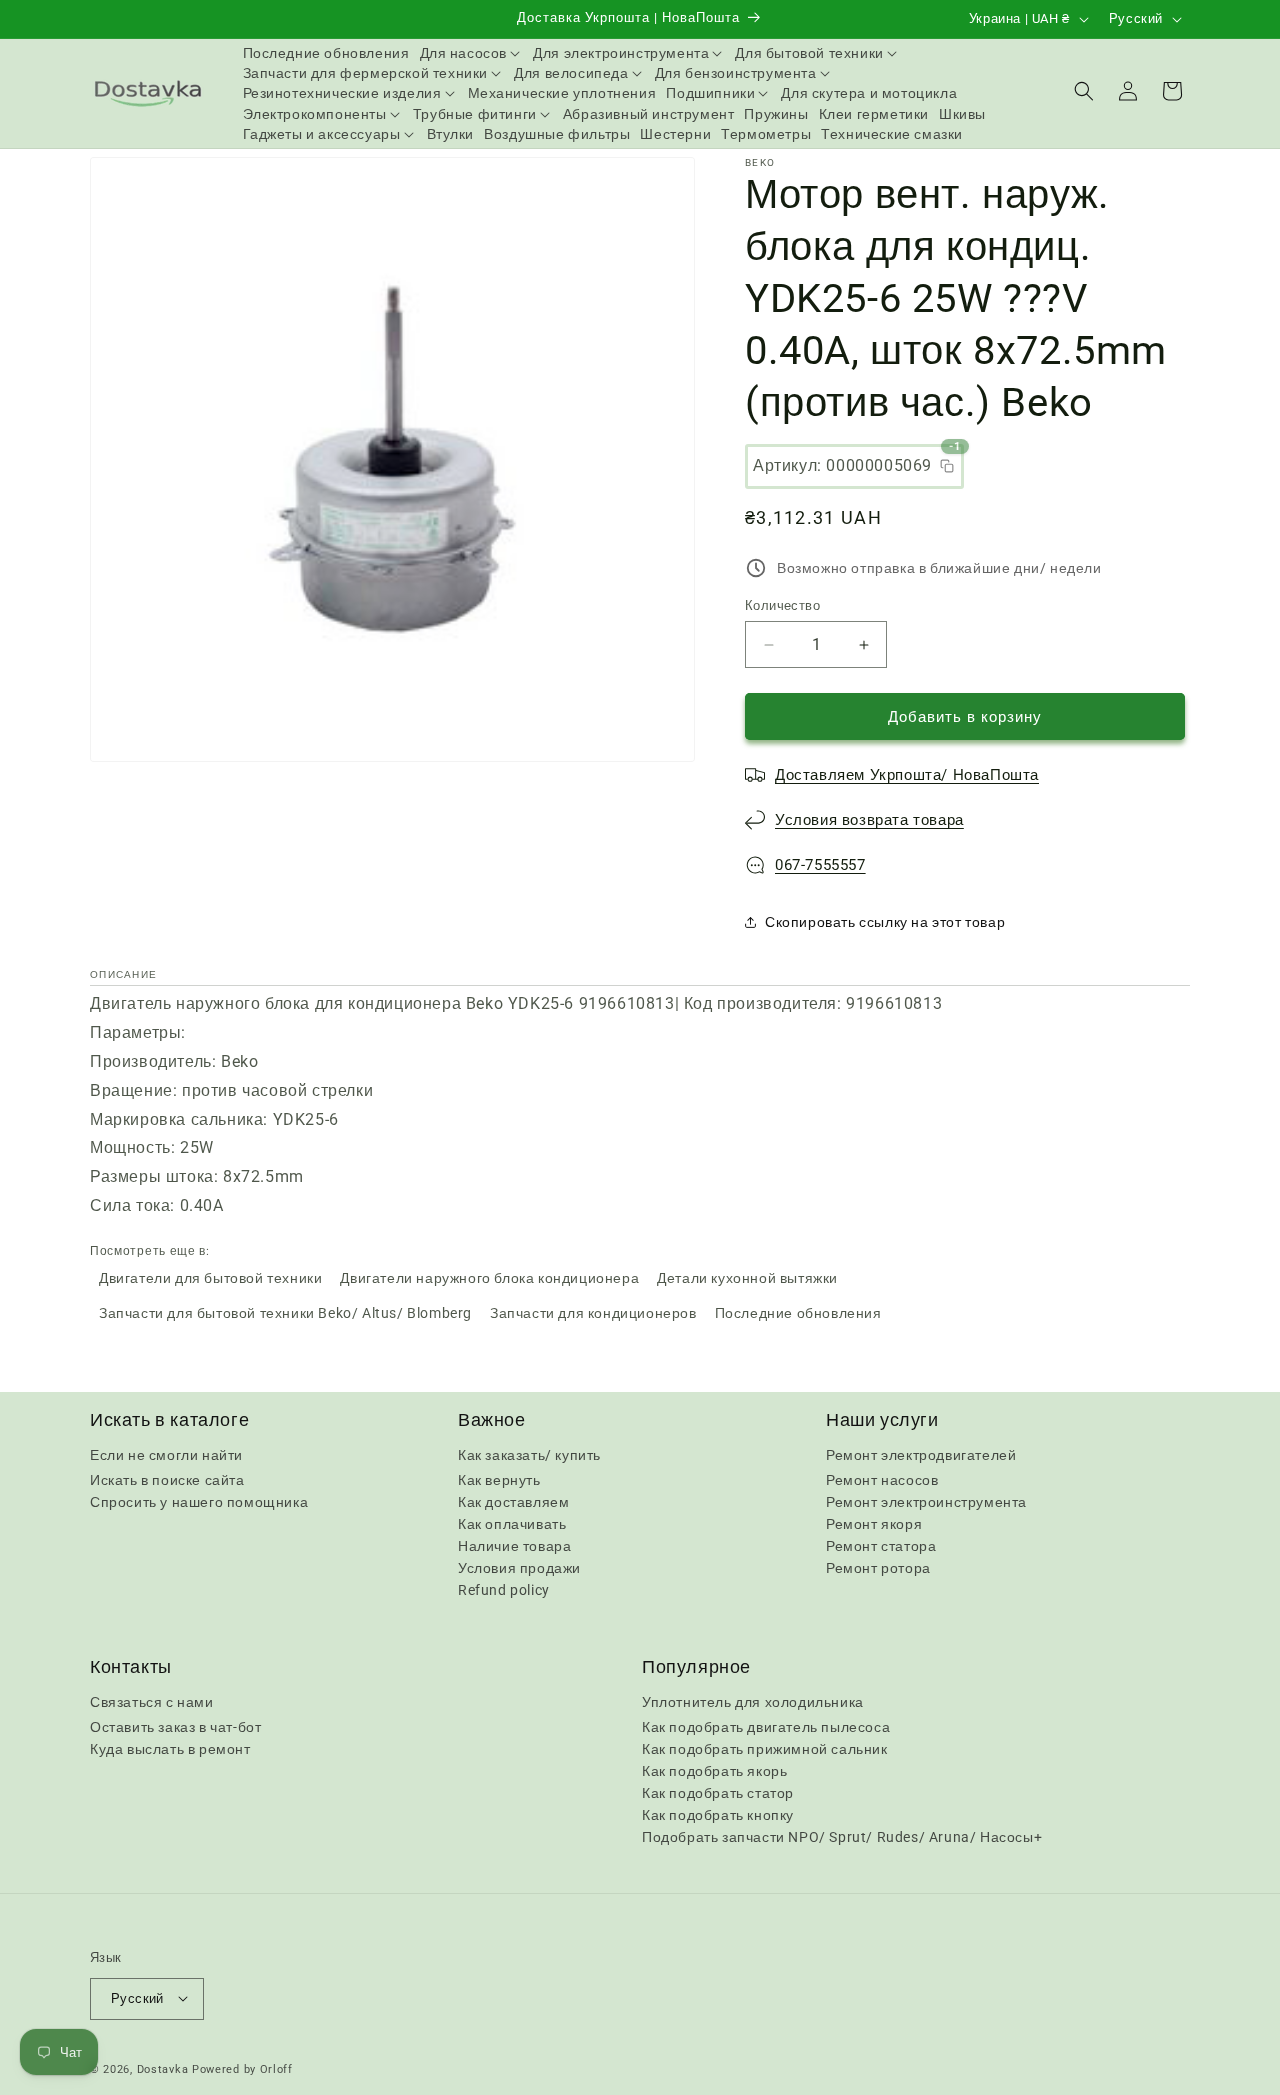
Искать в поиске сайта (167, 1480)
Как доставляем (513, 1502)
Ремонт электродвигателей (921, 1455)
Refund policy (504, 1590)
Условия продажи (519, 1568)
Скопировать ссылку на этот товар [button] (885, 922)
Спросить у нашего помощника (199, 1502)
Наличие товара (514, 1546)
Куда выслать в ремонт (170, 1750)
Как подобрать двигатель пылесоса (766, 1728)
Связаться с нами (152, 1703)
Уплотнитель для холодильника (753, 1703)
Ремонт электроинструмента (926, 1502)
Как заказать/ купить (529, 1455)
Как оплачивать (512, 1524)
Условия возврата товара (869, 820)
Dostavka (163, 2068)
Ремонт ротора (878, 1568)
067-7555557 (820, 865)
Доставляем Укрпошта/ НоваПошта (907, 775)
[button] (472, 53)
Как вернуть (499, 1480)
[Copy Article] (947, 466)
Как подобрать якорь (714, 1772)
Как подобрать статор (718, 1794)
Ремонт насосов (882, 1480)
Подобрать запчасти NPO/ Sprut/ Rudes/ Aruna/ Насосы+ (842, 1838)
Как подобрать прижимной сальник (765, 1750)
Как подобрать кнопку (718, 1816)
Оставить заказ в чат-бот (175, 1728)
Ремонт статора (881, 1546)
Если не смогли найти (166, 1455)
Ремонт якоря (874, 1524)
